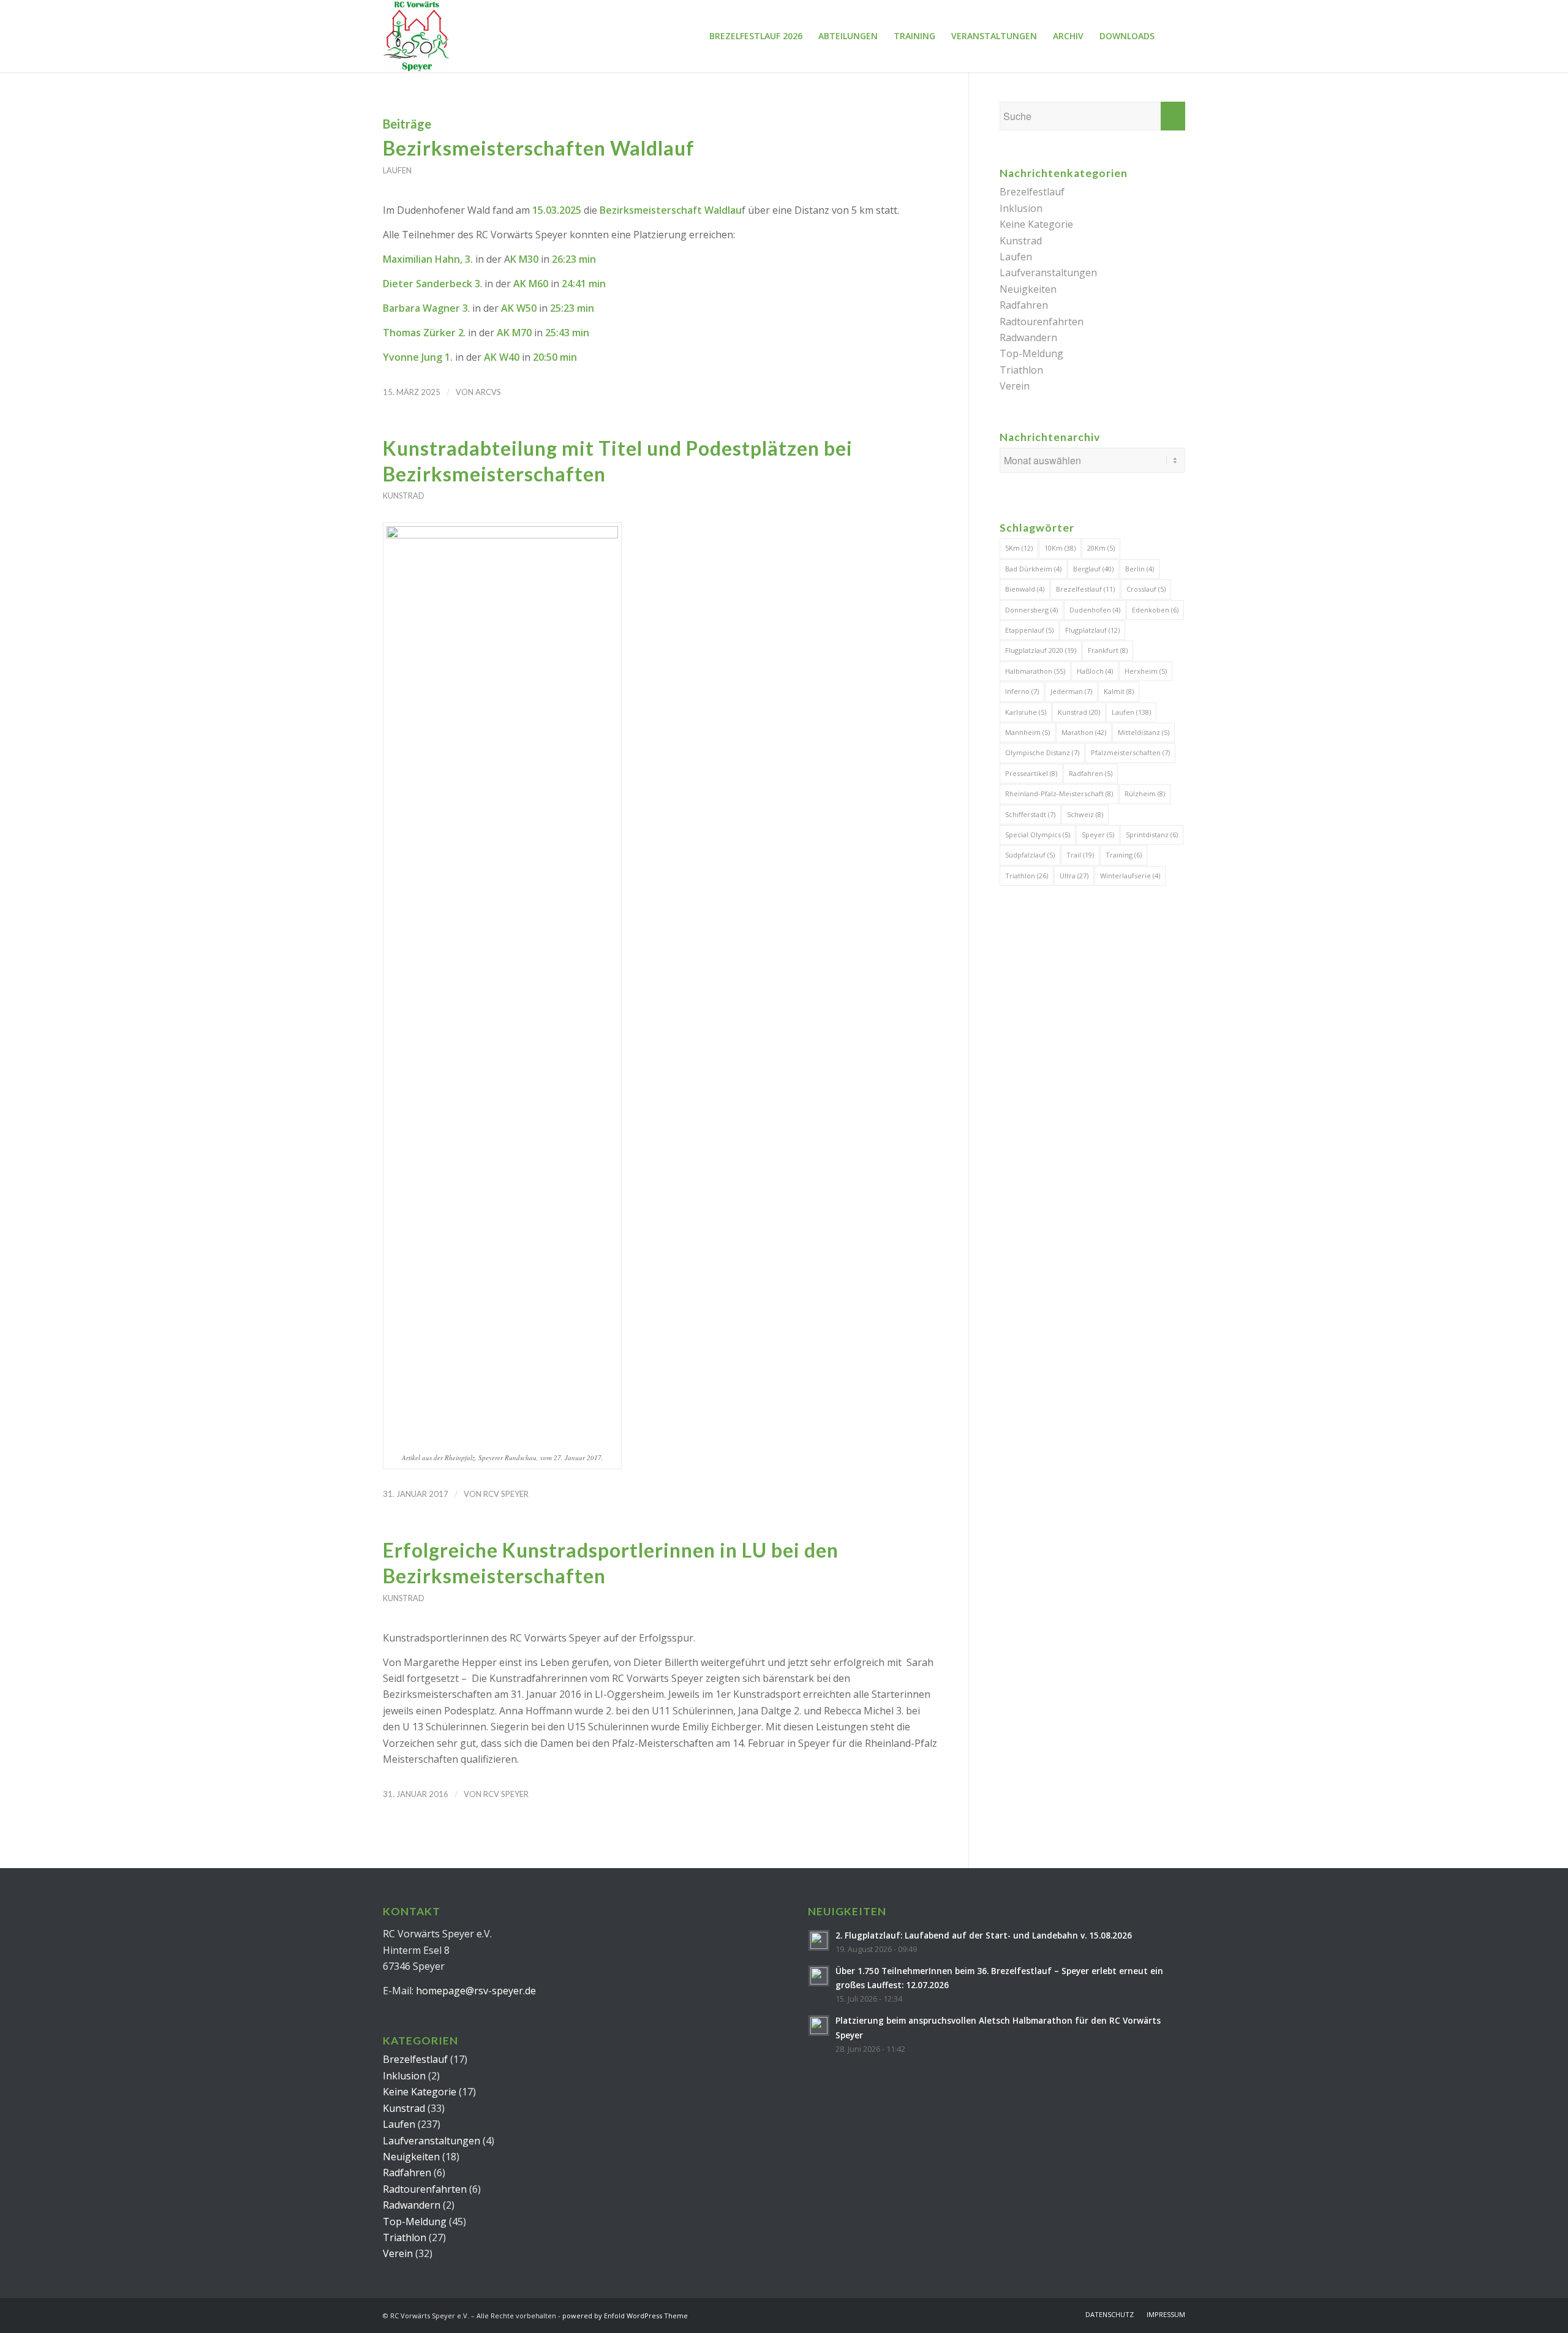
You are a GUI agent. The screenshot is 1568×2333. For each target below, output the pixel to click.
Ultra (1074, 876)
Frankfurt (1108, 650)
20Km (1101, 548)
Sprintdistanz (1152, 835)
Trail (1080, 855)
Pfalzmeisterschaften (1130, 752)
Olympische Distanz (1042, 752)
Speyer (1098, 835)
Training (1124, 855)
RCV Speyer (506, 1494)
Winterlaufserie (1130, 876)
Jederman (1071, 691)
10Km (1060, 548)
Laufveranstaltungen (1048, 273)
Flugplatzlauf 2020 (1041, 650)
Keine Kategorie (1036, 224)
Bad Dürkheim (1033, 569)
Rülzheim (1145, 793)
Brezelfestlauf (1032, 192)
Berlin (1140, 569)
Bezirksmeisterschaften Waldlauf (539, 148)
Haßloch (1095, 671)
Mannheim (1027, 732)
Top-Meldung (1031, 353)
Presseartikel (1031, 773)
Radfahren (1024, 305)
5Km (1019, 548)
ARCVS (488, 392)
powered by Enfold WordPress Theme (625, 2316)
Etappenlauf (1029, 630)
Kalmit (1119, 691)
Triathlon (1021, 370)
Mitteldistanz (1144, 732)
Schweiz (1085, 814)
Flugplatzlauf (1092, 630)
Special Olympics (1038, 835)
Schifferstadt (1030, 814)
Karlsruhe (1026, 712)
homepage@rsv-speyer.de (476, 1991)
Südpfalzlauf (1030, 855)
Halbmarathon (1035, 671)
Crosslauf (1146, 589)
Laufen (397, 170)
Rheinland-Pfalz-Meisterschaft (1059, 793)
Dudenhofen (1095, 610)
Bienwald (1025, 589)
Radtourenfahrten (1042, 322)
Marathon (1084, 732)
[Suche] (1174, 36)
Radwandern (1028, 337)
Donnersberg (1031, 610)
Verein (1015, 386)
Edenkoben (1155, 610)
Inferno (1022, 691)
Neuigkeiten (1028, 289)
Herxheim (1146, 671)
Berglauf (1093, 569)
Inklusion (1021, 208)
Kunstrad (404, 496)
